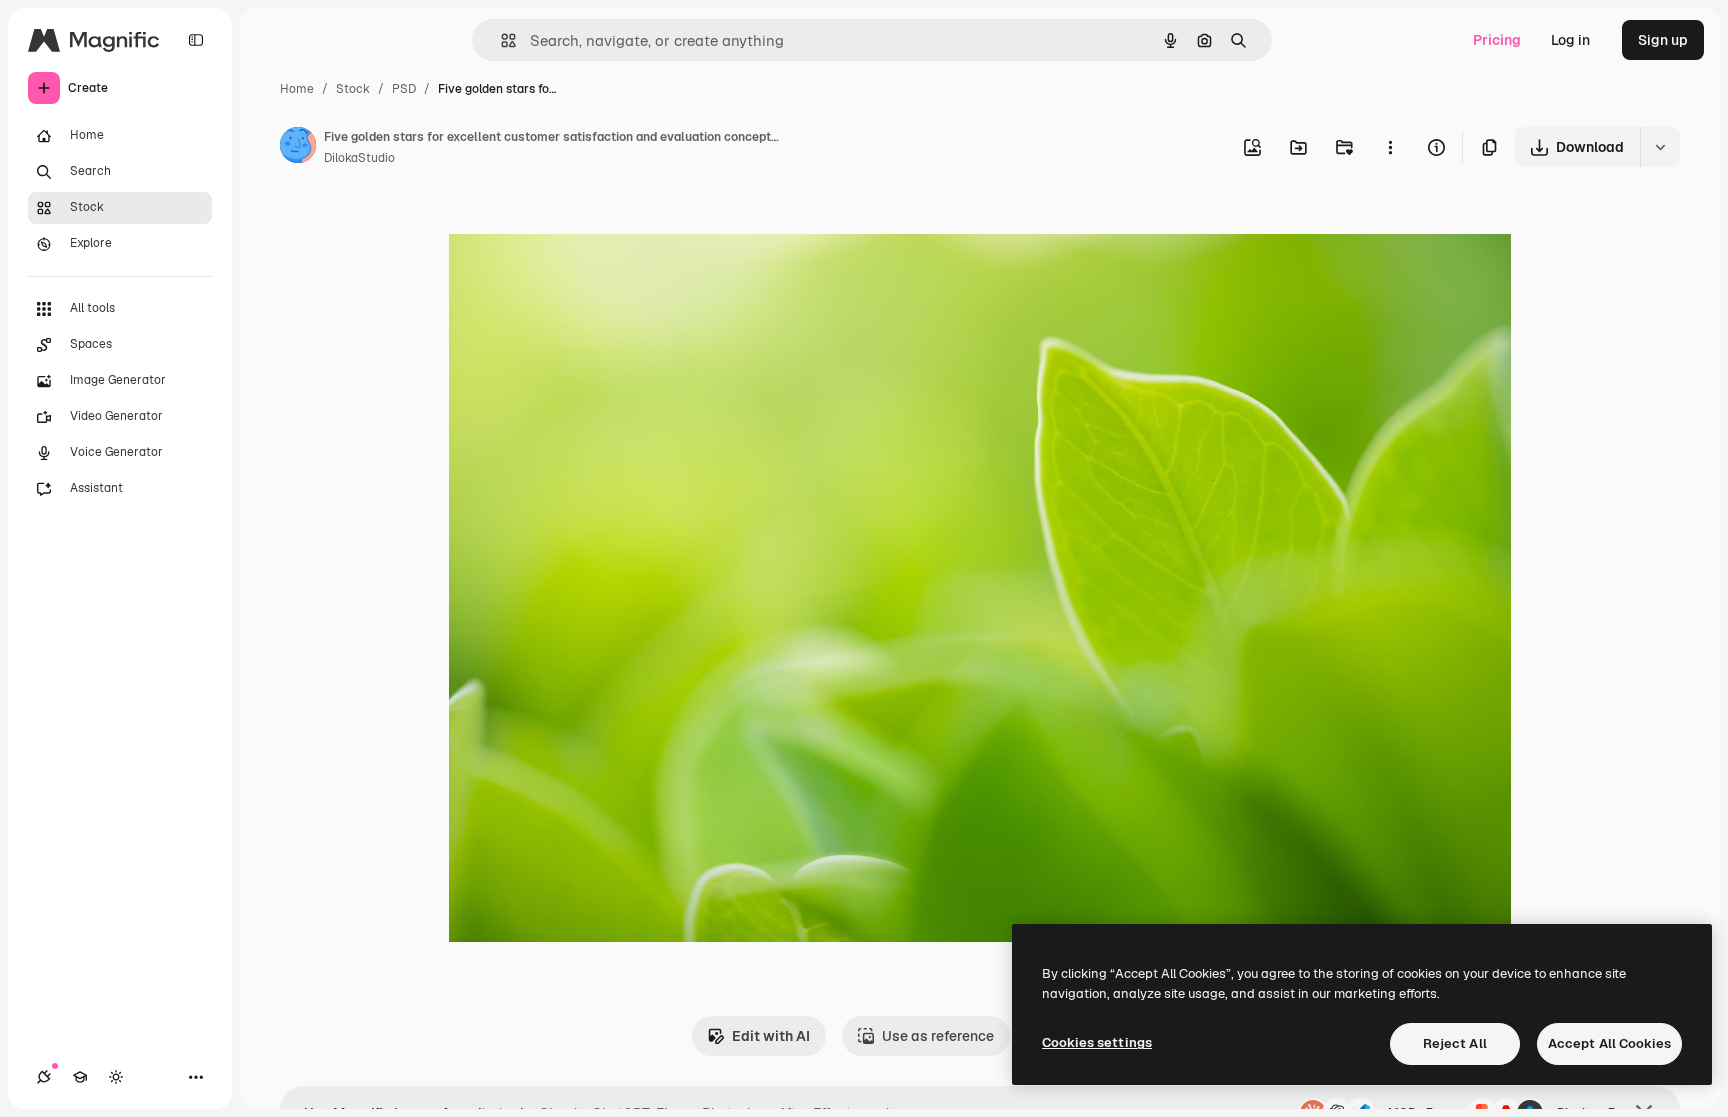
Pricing (1497, 40)
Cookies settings (1097, 1042)
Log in (1570, 40)
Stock (353, 89)
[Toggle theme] (116, 1077)
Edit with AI (771, 1036)
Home (297, 89)
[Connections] (44, 1077)
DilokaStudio (359, 158)
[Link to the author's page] (298, 148)
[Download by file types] (1660, 147)
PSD (404, 89)
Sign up (1663, 40)
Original (577, 227)
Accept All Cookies (1609, 1043)
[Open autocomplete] (500, 40)
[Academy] (80, 1077)
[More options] (1390, 147)
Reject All (1455, 1043)
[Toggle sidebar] (196, 40)
